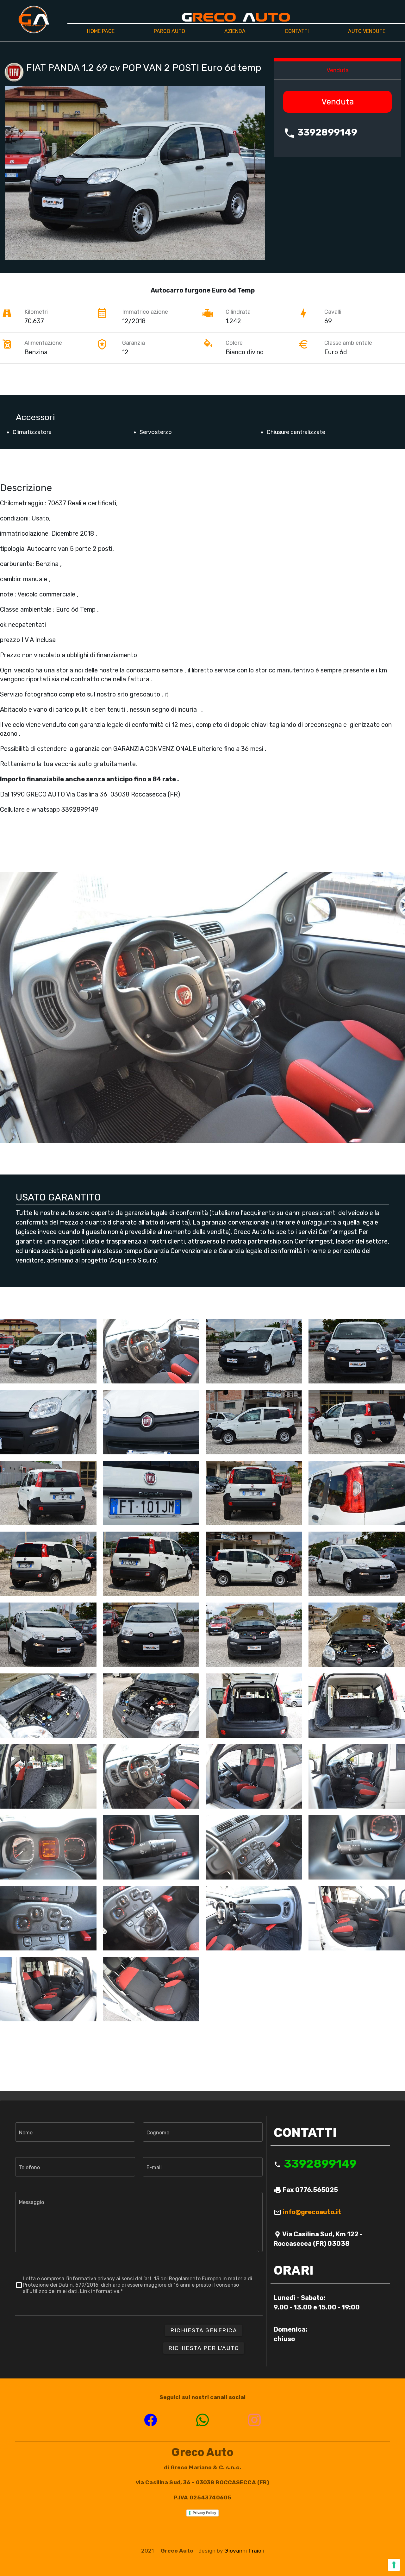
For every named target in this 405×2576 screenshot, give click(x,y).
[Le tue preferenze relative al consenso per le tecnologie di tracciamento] (394, 2565)
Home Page (101, 31)
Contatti (297, 31)
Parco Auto (169, 31)
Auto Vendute (367, 31)
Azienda (235, 31)
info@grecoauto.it (312, 2212)
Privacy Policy (204, 2513)
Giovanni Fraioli (244, 2551)
